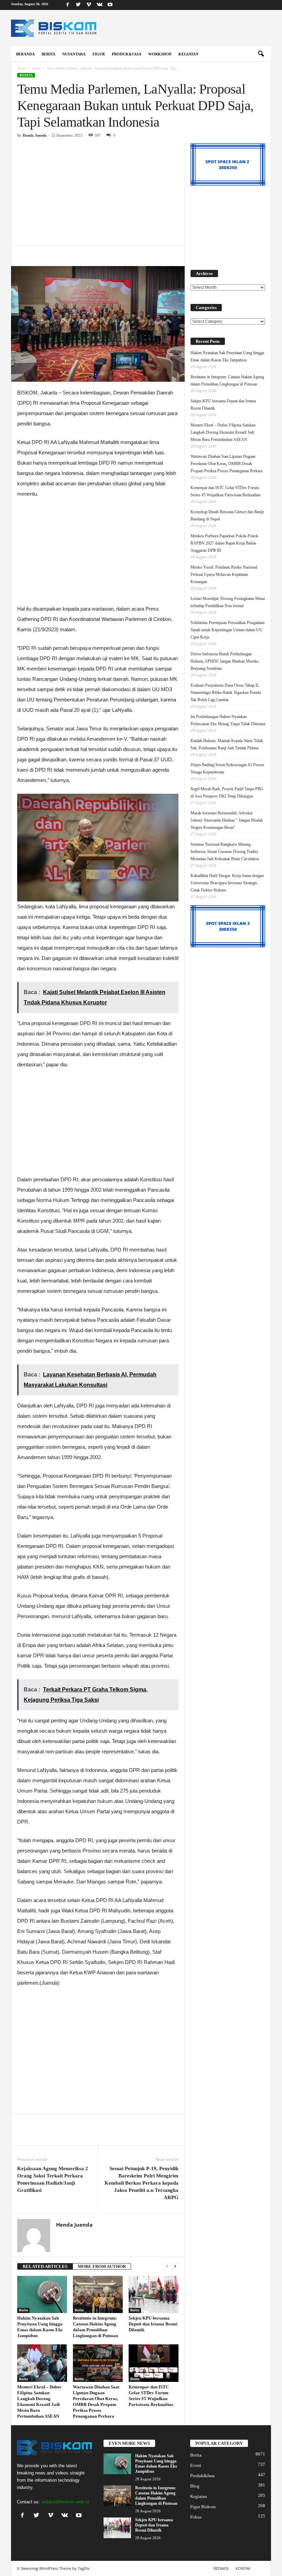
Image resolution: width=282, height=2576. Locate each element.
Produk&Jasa (127, 54)
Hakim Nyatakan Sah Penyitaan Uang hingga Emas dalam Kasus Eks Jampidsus (227, 356)
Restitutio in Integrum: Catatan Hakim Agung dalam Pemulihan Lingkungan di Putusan (227, 381)
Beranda (25, 54)
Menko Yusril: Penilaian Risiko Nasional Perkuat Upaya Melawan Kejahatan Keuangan (224, 574)
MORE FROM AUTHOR (102, 2266)
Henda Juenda (35, 135)
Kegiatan (188, 54)
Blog (195, 2486)
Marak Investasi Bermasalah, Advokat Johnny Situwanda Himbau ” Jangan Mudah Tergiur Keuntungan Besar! (227, 820)
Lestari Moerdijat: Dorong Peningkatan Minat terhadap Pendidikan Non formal (228, 602)
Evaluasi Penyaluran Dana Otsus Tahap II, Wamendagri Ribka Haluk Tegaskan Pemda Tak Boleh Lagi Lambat (226, 693)
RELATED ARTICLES (45, 2266)
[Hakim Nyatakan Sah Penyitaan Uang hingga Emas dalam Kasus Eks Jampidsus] (42, 2294)
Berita (48, 54)
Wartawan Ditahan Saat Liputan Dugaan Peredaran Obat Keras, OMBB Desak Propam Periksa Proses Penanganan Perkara (226, 464)
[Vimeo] (89, 5)
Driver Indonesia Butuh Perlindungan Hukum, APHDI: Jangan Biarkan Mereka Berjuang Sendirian (224, 661)
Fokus (196, 2517)
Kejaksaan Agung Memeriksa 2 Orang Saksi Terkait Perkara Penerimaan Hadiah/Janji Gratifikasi (53, 2179)
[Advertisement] (98, 194)
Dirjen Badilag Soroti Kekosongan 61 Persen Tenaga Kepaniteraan (227, 768)
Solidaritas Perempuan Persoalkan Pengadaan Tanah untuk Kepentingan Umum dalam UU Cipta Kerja (227, 630)
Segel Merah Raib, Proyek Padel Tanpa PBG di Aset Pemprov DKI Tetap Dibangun (227, 793)
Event (196, 2465)
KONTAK (243, 2568)
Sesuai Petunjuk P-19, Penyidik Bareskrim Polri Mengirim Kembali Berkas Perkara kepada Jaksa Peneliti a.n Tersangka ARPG (142, 2183)
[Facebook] (67, 5)
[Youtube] (110, 5)
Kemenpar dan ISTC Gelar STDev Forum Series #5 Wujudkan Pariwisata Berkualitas (226, 491)
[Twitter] (78, 5)
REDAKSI (221, 2568)
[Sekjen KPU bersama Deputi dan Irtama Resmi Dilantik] (154, 2294)
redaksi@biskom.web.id (65, 2502)
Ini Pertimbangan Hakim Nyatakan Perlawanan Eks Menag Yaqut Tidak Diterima (228, 720)
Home (21, 68)
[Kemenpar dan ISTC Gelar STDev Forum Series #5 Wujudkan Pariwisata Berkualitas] (154, 2363)
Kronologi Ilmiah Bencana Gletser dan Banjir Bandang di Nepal (227, 515)
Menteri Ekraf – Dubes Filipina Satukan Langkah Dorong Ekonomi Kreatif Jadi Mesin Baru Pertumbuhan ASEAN (223, 432)
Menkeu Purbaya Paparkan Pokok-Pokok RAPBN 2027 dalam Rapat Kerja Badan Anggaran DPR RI (224, 543)
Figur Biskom (203, 2507)
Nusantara (74, 54)
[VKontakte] (99, 5)
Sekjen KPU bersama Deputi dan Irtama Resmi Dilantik (153, 2324)
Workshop (160, 54)
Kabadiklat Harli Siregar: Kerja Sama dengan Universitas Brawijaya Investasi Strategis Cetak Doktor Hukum (227, 883)
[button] (261, 54)
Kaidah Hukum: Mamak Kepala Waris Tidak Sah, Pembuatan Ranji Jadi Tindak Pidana (227, 744)
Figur (99, 54)
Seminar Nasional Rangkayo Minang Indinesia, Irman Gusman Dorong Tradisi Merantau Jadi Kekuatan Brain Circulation (225, 852)
